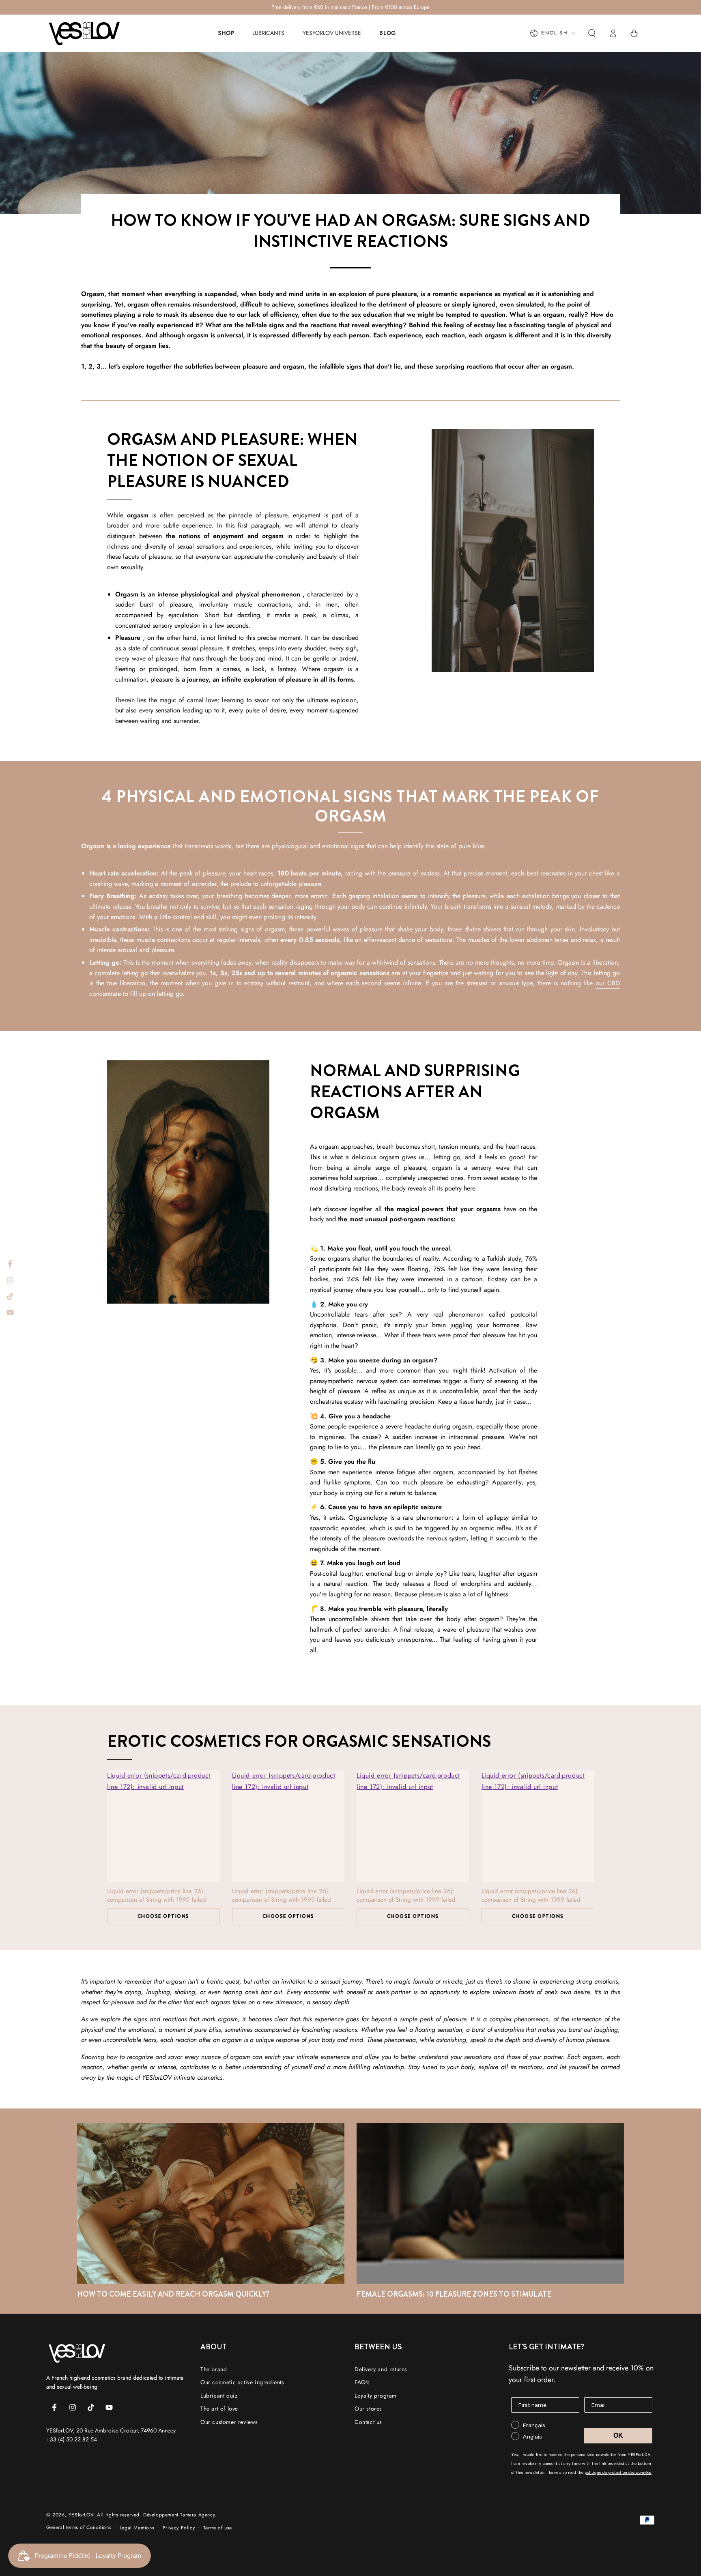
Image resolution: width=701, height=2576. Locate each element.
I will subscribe (421, 1395)
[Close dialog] (482, 1218)
